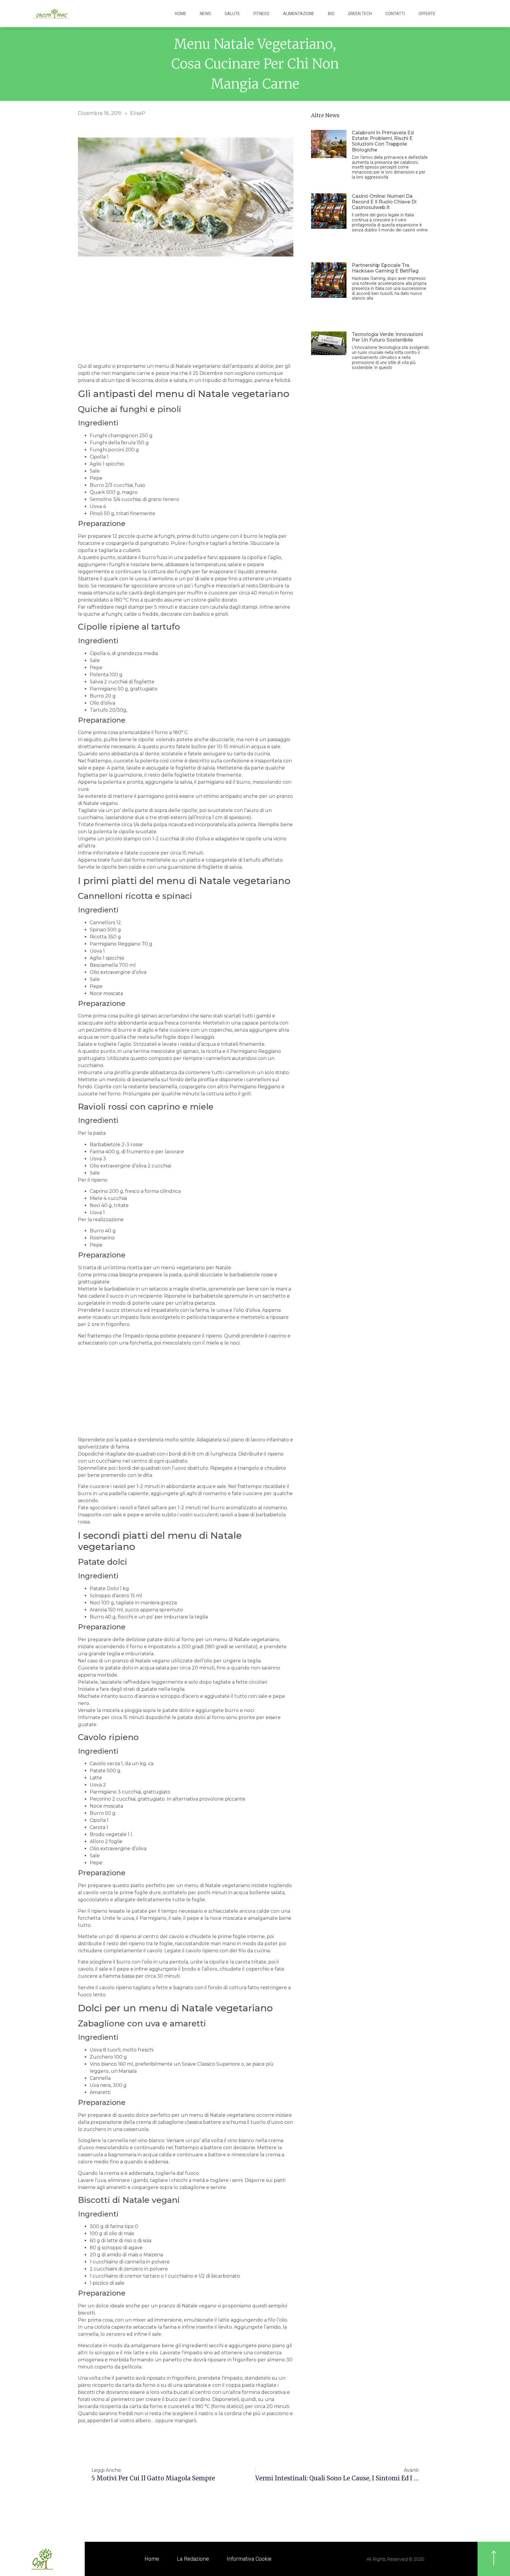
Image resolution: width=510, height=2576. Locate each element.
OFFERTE (427, 14)
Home (180, 14)
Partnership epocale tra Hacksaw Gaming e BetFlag (385, 268)
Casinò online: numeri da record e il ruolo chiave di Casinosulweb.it (384, 202)
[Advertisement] (186, 318)
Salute (232, 14)
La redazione (193, 2559)
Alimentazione (299, 14)
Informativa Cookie (249, 2559)
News (205, 14)
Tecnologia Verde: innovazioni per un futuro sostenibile (387, 337)
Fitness (261, 14)
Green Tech (360, 14)
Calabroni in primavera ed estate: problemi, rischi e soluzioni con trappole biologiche (383, 141)
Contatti (395, 14)
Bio (331, 14)
